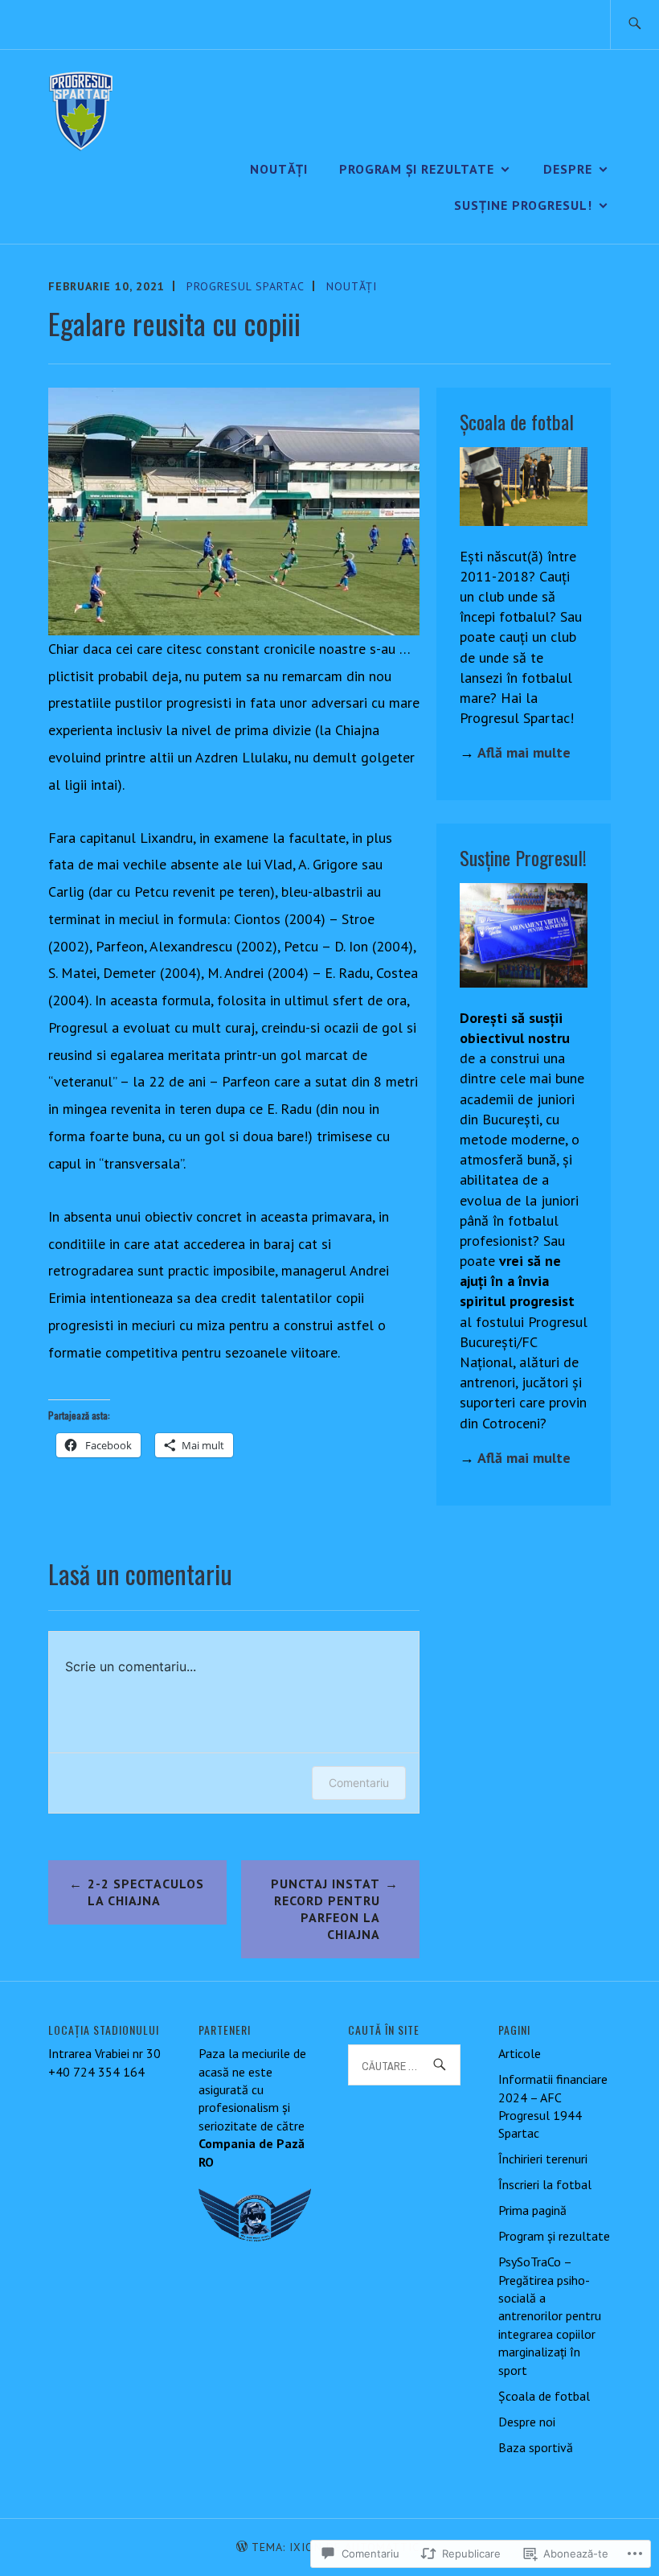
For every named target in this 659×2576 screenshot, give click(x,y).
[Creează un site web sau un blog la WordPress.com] (242, 2547)
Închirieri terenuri (543, 2159)
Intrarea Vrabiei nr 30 (104, 2053)
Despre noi (527, 2422)
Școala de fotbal (544, 2396)
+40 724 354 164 (96, 2072)
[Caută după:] (634, 25)
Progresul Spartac (246, 286)
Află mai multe (524, 752)
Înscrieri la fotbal (545, 2184)
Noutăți (279, 169)
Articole (520, 2053)
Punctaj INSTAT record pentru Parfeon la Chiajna (325, 1908)
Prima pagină (532, 2210)
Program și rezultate (417, 169)
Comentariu (359, 1783)
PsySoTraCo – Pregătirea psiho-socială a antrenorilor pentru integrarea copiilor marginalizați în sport (550, 2315)
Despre (568, 169)
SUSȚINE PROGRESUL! (523, 205)
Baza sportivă (536, 2447)
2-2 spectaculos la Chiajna (146, 1892)
